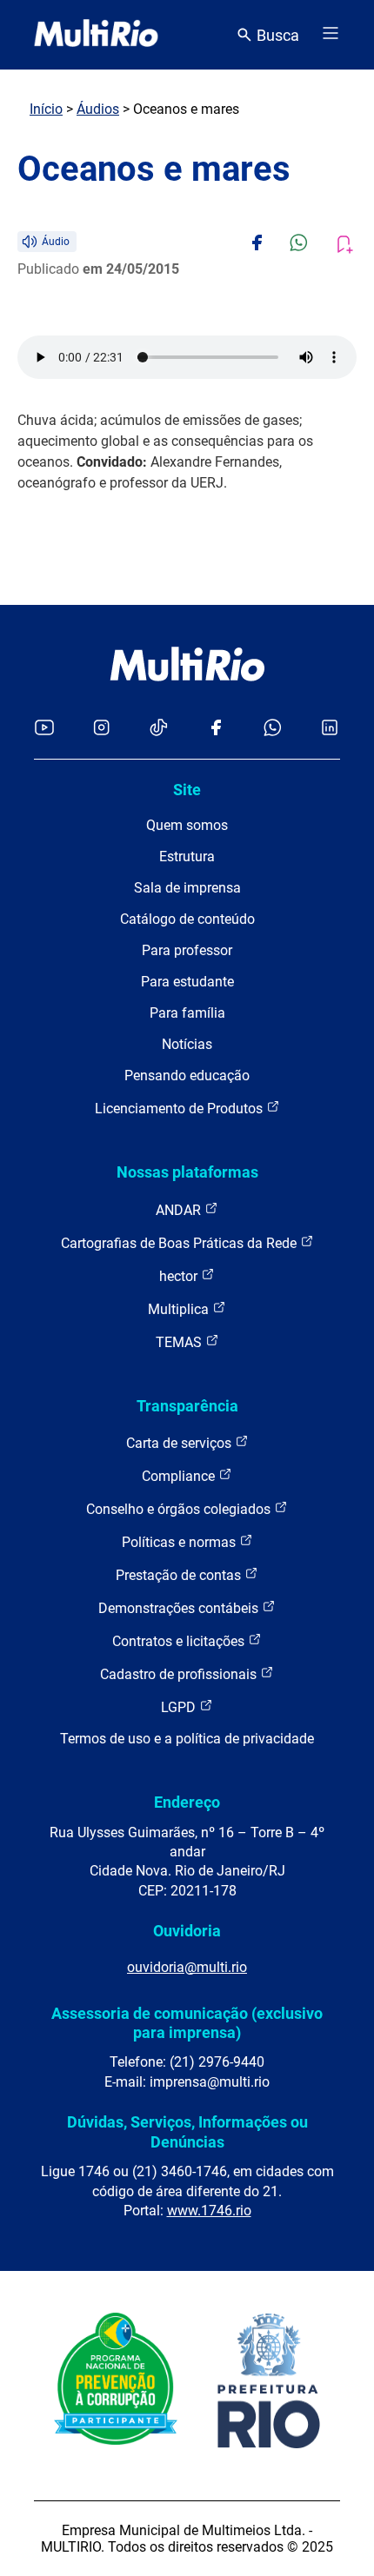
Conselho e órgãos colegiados (180, 1509)
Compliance (180, 1476)
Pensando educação (187, 1076)
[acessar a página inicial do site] (96, 35)
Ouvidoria (187, 1931)
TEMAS (180, 1342)
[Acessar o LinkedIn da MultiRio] (330, 729)
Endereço (187, 1802)
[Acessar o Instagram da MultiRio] (101, 729)
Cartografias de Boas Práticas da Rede (180, 1243)
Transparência (187, 1406)
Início (46, 109)
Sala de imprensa (187, 888)
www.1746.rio (209, 2211)
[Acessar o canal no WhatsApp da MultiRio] (273, 729)
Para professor (187, 950)
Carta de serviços (180, 1443)
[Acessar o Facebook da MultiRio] (216, 729)
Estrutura (187, 856)
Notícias (187, 1044)
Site (187, 790)
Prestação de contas (180, 1575)
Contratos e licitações (180, 1641)
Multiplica (180, 1309)
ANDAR (180, 1210)
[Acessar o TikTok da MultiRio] (159, 729)
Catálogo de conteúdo (187, 919)
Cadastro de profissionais (180, 1674)
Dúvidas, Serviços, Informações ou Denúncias (187, 2131)
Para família (187, 1013)
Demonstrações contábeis (180, 1608)
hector (180, 1276)
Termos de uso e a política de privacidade (187, 1739)
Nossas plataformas (187, 1172)
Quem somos (187, 825)
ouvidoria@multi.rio (187, 1967)
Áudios (98, 109)
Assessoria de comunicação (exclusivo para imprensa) (187, 2023)
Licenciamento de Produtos (180, 1109)
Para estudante (187, 982)
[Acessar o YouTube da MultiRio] (44, 729)
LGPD (180, 1707)
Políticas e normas (180, 1542)
